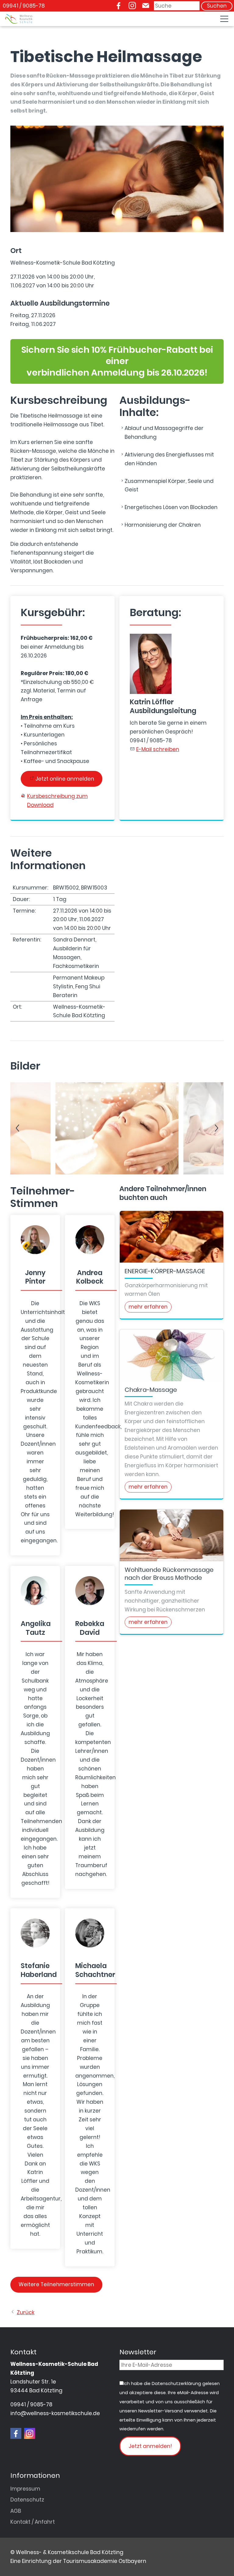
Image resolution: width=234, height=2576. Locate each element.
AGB (16, 2511)
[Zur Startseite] (19, 19)
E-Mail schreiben (158, 749)
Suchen (217, 6)
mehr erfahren (148, 1307)
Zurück (26, 2312)
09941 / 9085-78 (24, 6)
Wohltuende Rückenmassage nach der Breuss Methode (169, 1574)
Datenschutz (27, 2500)
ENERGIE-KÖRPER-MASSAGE (165, 1271)
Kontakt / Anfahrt (33, 2522)
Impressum (25, 2489)
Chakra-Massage (151, 1390)
